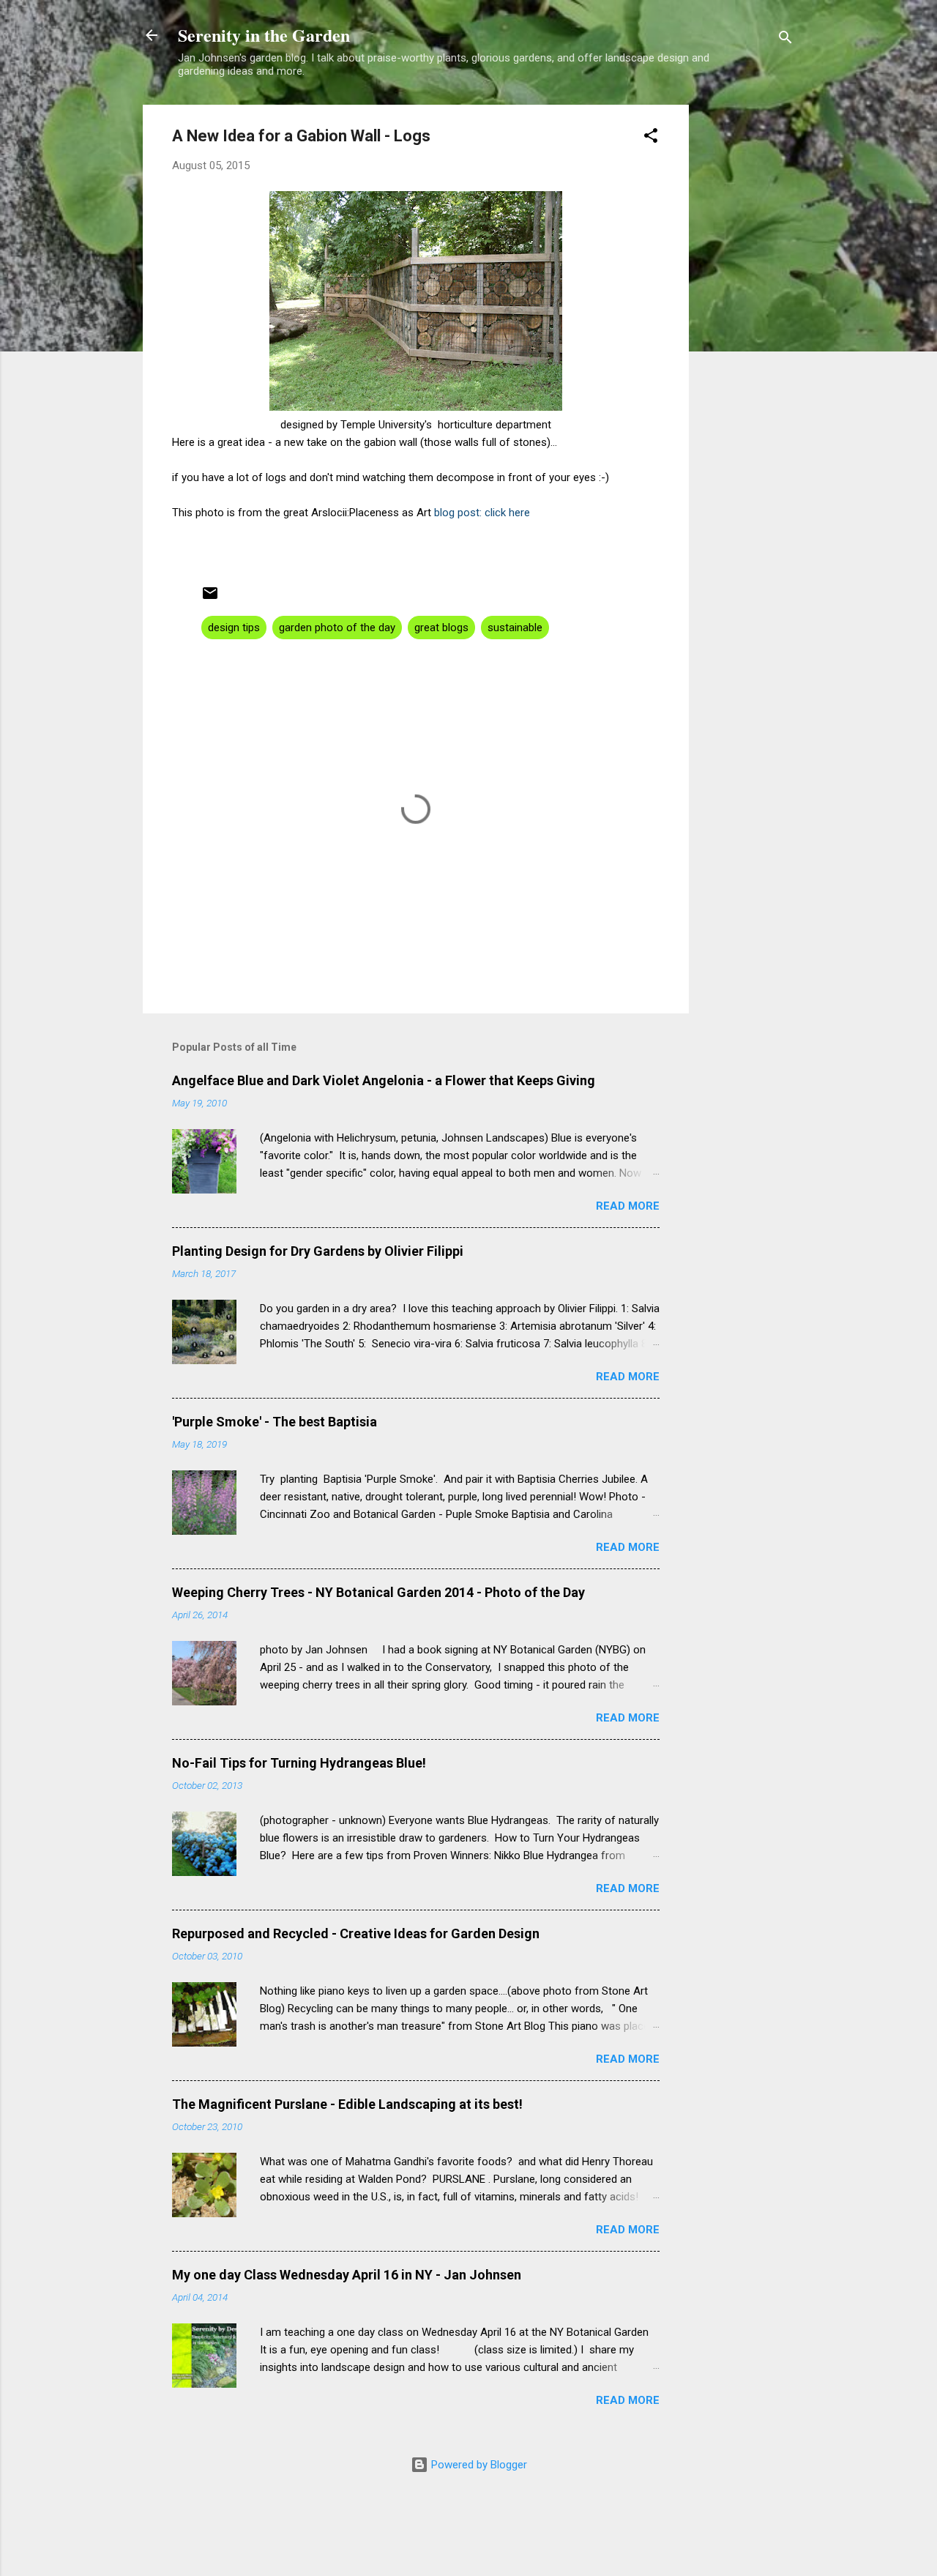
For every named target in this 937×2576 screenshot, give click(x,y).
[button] (651, 138)
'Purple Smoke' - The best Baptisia (275, 1422)
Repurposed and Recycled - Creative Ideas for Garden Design (356, 1933)
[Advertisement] (747, 324)
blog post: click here (482, 513)
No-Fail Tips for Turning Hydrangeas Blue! (299, 1763)
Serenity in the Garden (264, 35)
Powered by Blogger (478, 2465)
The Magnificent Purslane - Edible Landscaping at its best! (347, 2104)
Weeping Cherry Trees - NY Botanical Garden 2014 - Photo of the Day (378, 1592)
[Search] (785, 40)
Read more (628, 1206)
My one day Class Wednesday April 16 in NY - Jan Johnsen (347, 2275)
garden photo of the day (337, 628)
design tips (234, 628)
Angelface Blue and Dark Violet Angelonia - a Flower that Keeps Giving (384, 1080)
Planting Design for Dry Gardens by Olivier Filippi (318, 1251)
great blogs (441, 628)
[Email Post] (210, 598)
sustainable (515, 628)
